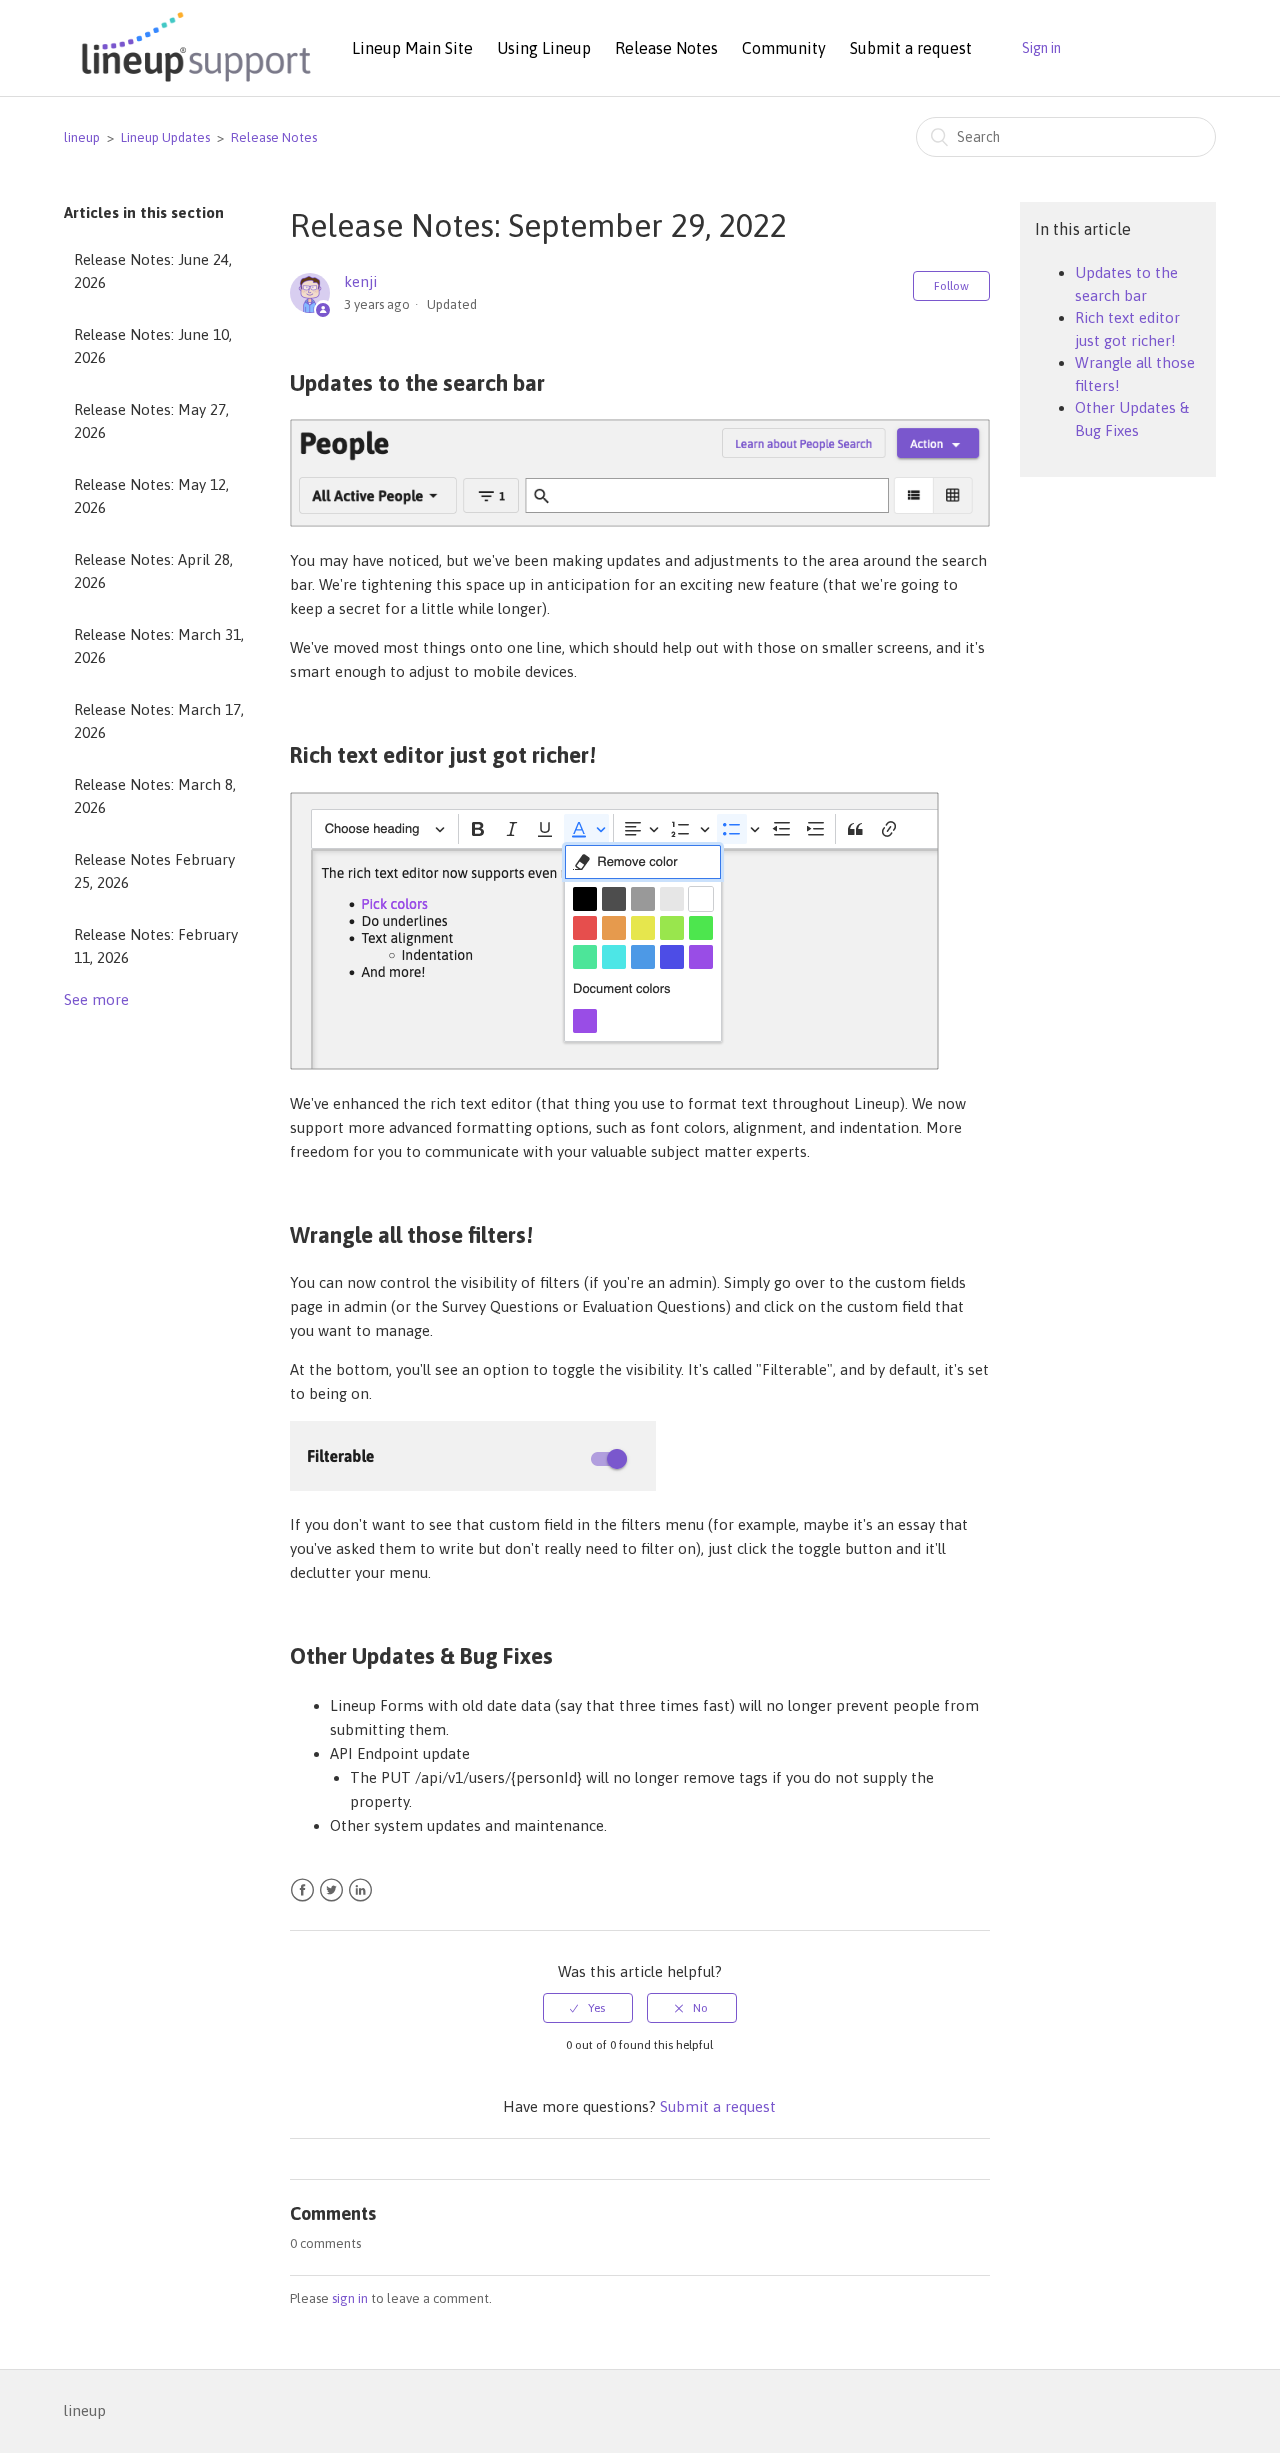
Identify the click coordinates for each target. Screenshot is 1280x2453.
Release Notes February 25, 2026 (154, 871)
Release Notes (666, 48)
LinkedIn (360, 1890)
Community (784, 48)
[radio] (588, 2008)
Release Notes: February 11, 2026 (156, 946)
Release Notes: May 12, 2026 (151, 496)
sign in (350, 2298)
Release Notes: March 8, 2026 (155, 796)
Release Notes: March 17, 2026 (159, 721)
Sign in (1041, 48)
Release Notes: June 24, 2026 (153, 271)
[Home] (193, 83)
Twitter (331, 1890)
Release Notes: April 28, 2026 (153, 571)
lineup (82, 137)
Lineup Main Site (412, 48)
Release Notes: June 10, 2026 (153, 346)
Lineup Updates (165, 137)
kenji (360, 281)
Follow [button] (951, 286)
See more (96, 999)
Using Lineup (544, 48)
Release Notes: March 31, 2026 (159, 646)
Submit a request (911, 48)
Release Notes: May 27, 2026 (151, 421)
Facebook (302, 1890)
